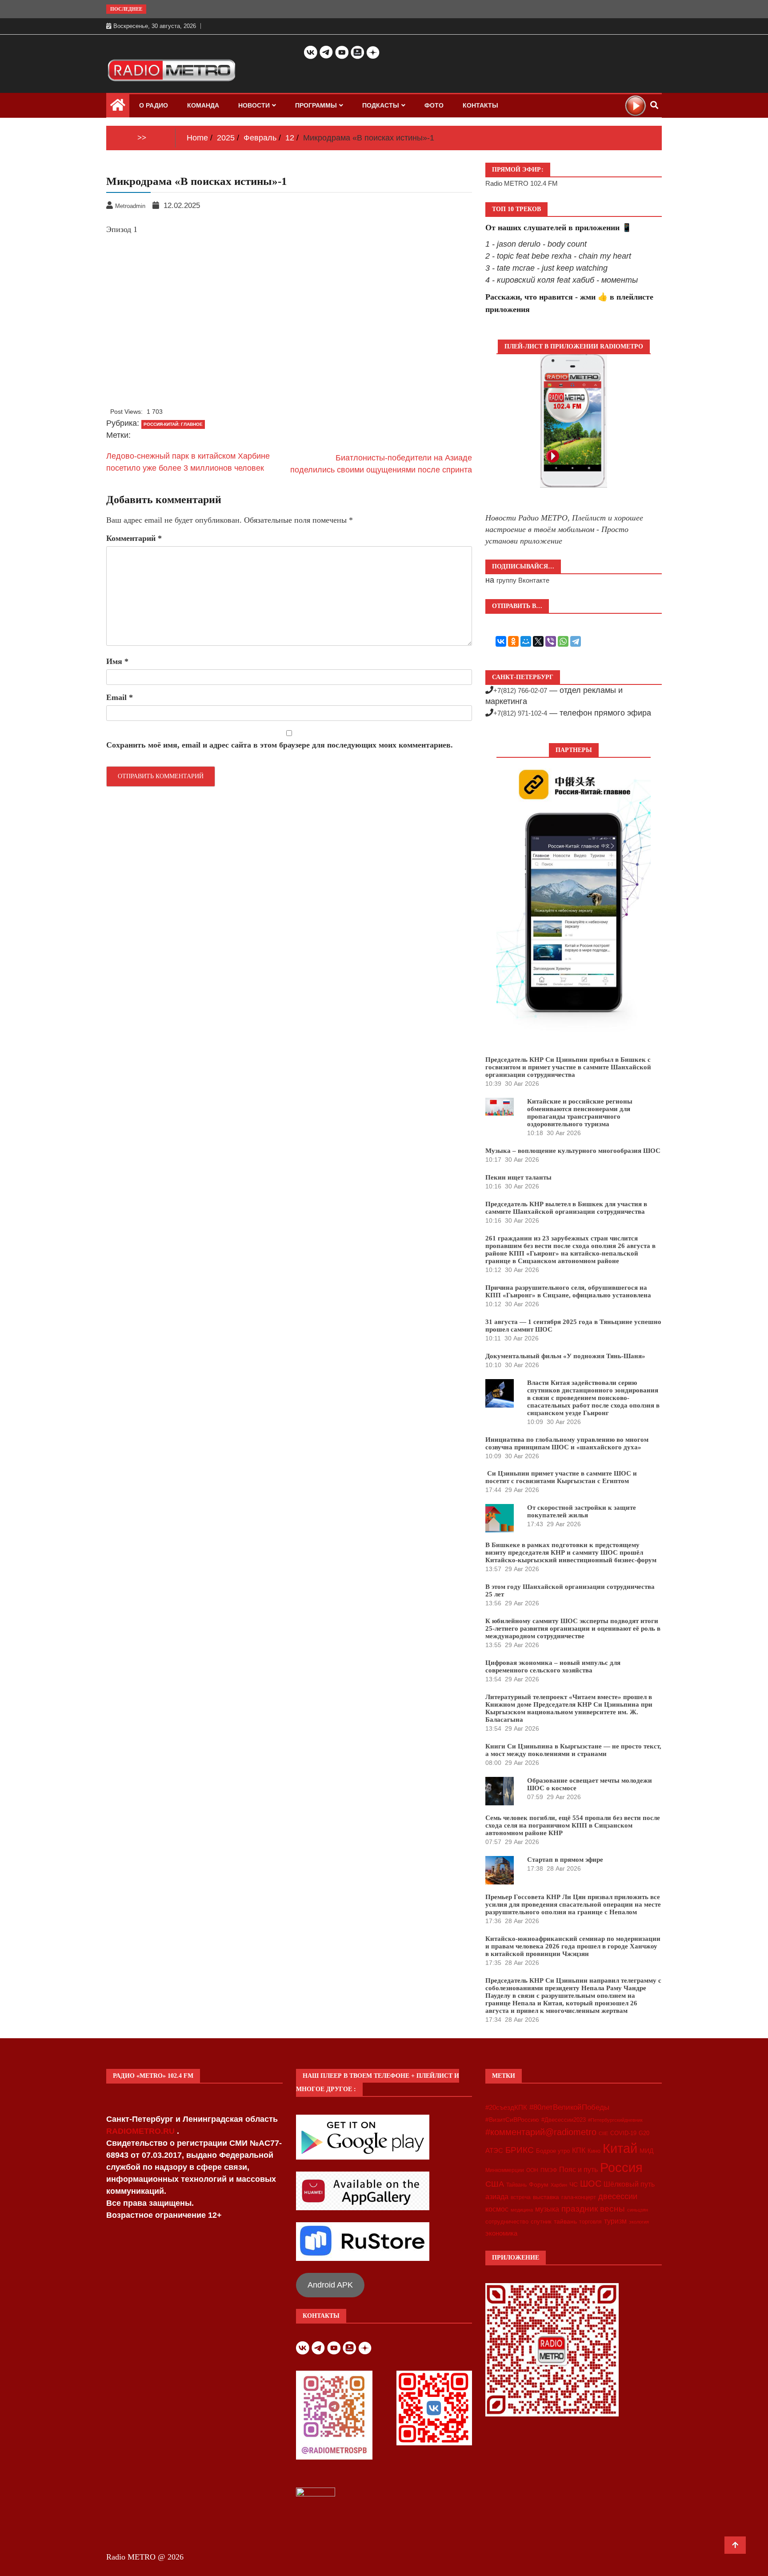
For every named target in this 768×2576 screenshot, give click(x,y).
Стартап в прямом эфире (565, 1860)
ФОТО (434, 105)
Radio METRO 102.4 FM (522, 183)
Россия (621, 2168)
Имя (117, 661)
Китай (620, 2148)
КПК (579, 2150)
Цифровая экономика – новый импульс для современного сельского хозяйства (553, 1666)
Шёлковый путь (629, 2184)
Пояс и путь (578, 2169)
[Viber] (551, 641)
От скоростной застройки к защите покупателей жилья (582, 1511)
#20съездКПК (506, 2108)
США (495, 2184)
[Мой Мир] (526, 641)
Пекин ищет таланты (518, 1177)
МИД (646, 2151)
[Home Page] (118, 107)
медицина (522, 2210)
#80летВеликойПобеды (569, 2107)
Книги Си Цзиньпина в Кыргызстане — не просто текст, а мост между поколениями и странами (573, 1750)
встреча (521, 2197)
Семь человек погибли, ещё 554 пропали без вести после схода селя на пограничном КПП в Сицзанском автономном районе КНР (573, 1825)
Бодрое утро (553, 2151)
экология (639, 2222)
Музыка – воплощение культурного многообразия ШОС (573, 1151)
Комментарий (134, 538)
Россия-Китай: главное (173, 424)
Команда (203, 105)
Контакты (480, 105)
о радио (154, 105)
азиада (497, 2196)
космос (497, 2209)
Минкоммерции (505, 2170)
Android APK (330, 2285)
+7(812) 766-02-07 (520, 690)
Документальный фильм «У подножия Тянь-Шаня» (565, 1356)
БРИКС (520, 2150)
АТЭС (494, 2150)
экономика (501, 2233)
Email (120, 697)
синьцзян (638, 2210)
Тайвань (516, 2185)
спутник (541, 2222)
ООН (532, 2170)
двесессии (618, 2196)
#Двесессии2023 (564, 2120)
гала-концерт (579, 2197)
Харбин (559, 2185)
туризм (615, 2221)
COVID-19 (623, 2133)
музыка (547, 2209)
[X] (538, 641)
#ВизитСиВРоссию (512, 2120)
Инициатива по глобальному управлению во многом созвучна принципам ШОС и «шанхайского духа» (567, 1443)
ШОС (591, 2184)
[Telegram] (576, 641)
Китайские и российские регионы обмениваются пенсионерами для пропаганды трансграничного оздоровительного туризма (580, 1113)
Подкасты (381, 105)
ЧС (574, 2184)
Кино (594, 2151)
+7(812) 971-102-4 (520, 713)
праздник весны (593, 2209)
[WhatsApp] (563, 641)
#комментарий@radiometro (541, 2132)
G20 (644, 2133)
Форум (539, 2184)
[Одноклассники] (513, 641)
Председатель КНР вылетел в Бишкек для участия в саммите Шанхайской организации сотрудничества (566, 1208)
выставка (546, 2197)
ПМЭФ (549, 2170)
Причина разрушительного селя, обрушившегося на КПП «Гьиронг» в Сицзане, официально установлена (568, 1291)
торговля (590, 2222)
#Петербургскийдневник (615, 2120)
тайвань (565, 2221)
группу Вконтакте (523, 580)
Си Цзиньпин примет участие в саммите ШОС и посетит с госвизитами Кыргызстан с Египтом (561, 1477)
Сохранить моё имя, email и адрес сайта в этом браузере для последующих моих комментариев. (280, 745)
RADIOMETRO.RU (142, 2131)
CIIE (603, 2133)
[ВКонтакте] (501, 641)
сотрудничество (507, 2222)
